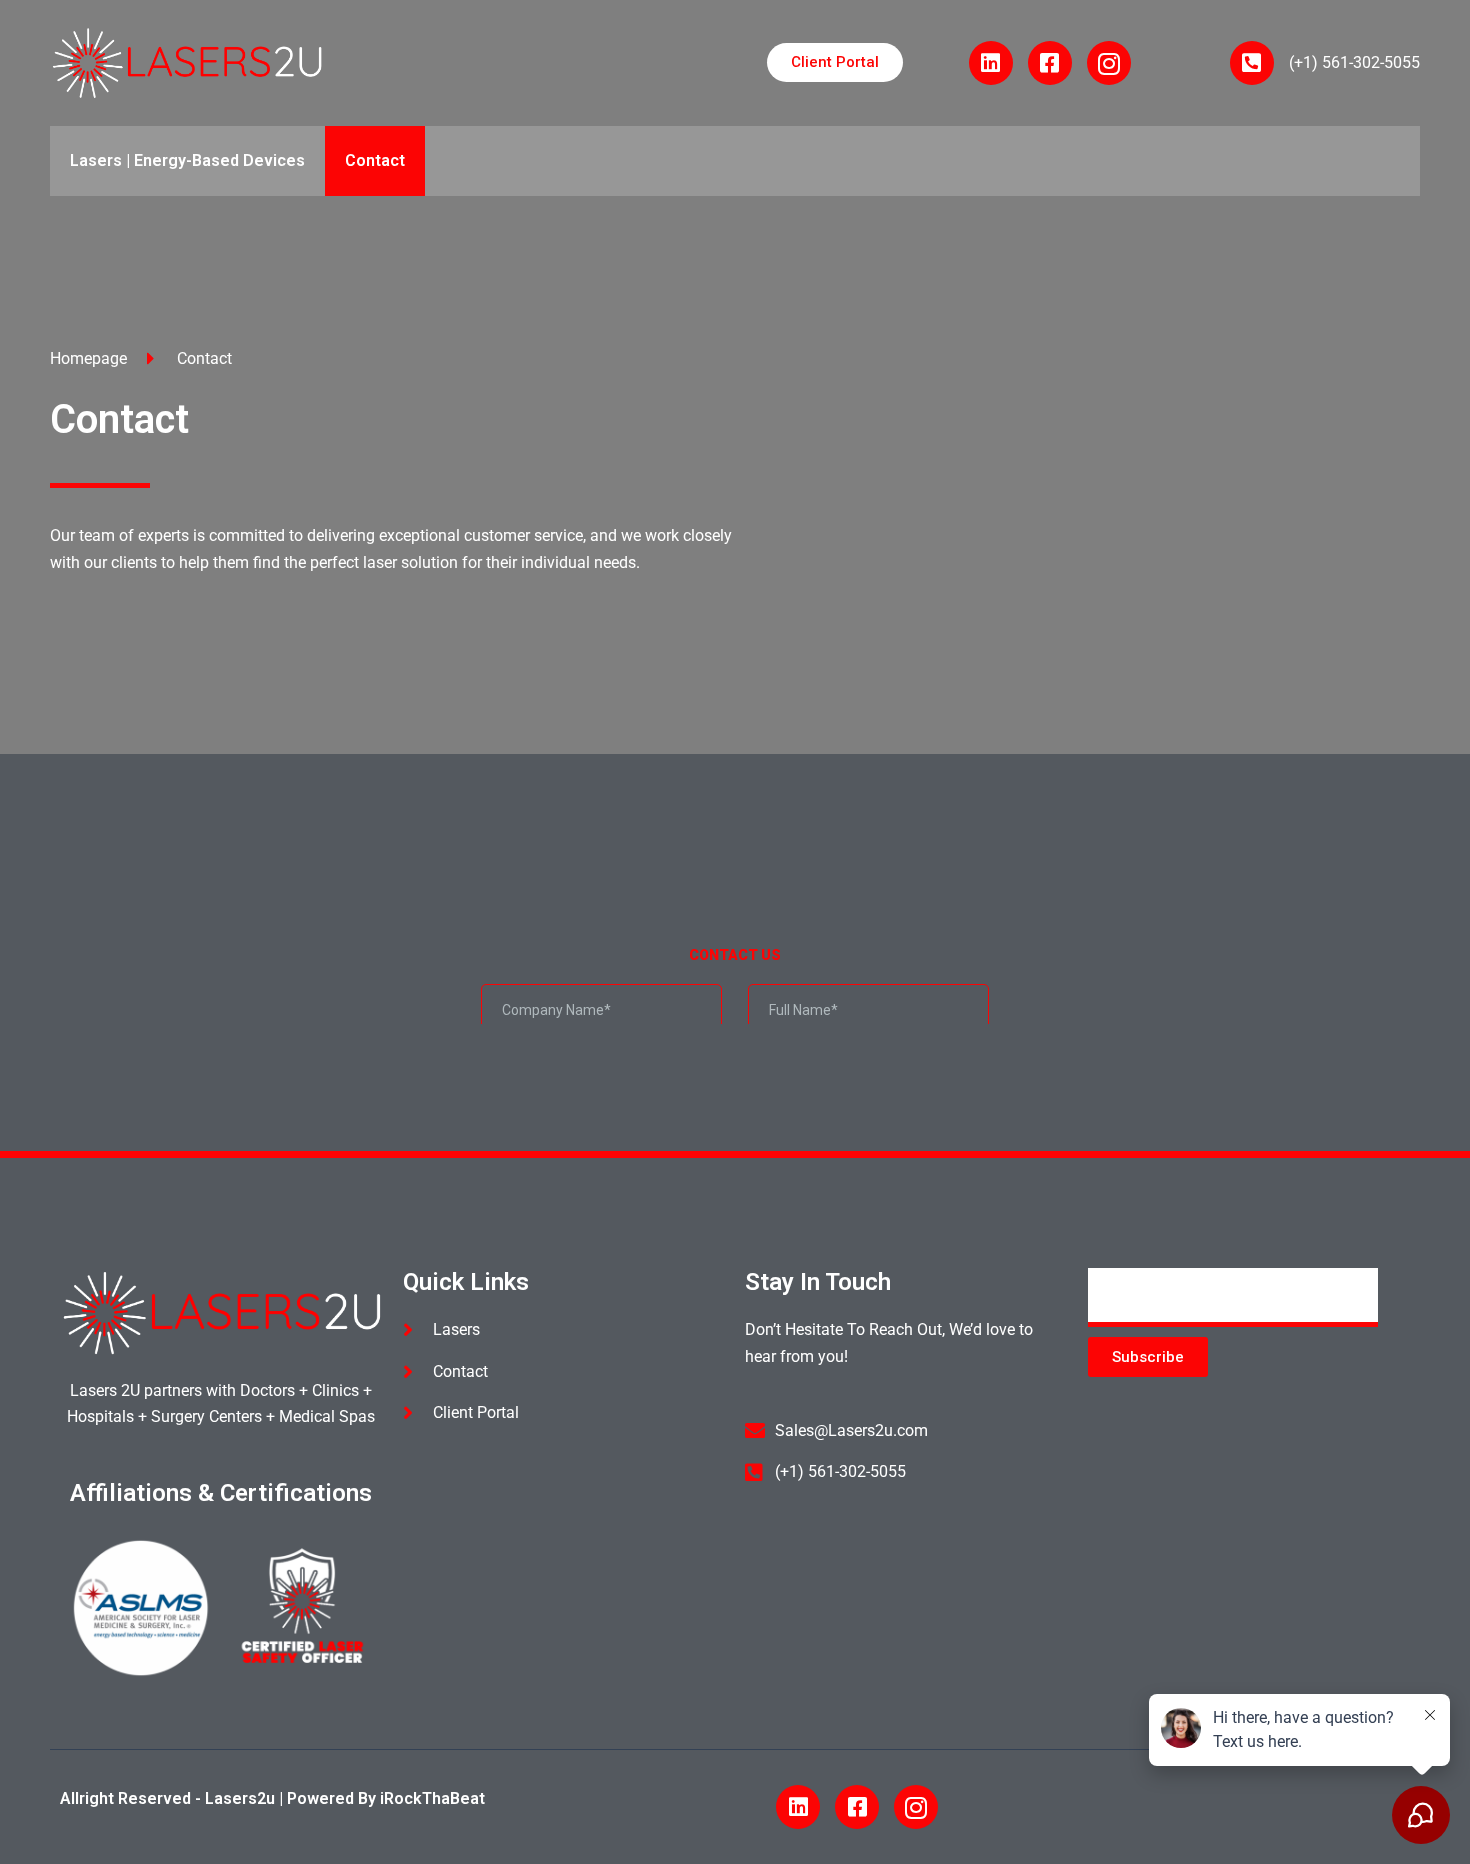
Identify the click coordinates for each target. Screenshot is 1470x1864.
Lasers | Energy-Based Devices (187, 160)
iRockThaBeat (432, 1798)
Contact (375, 160)
